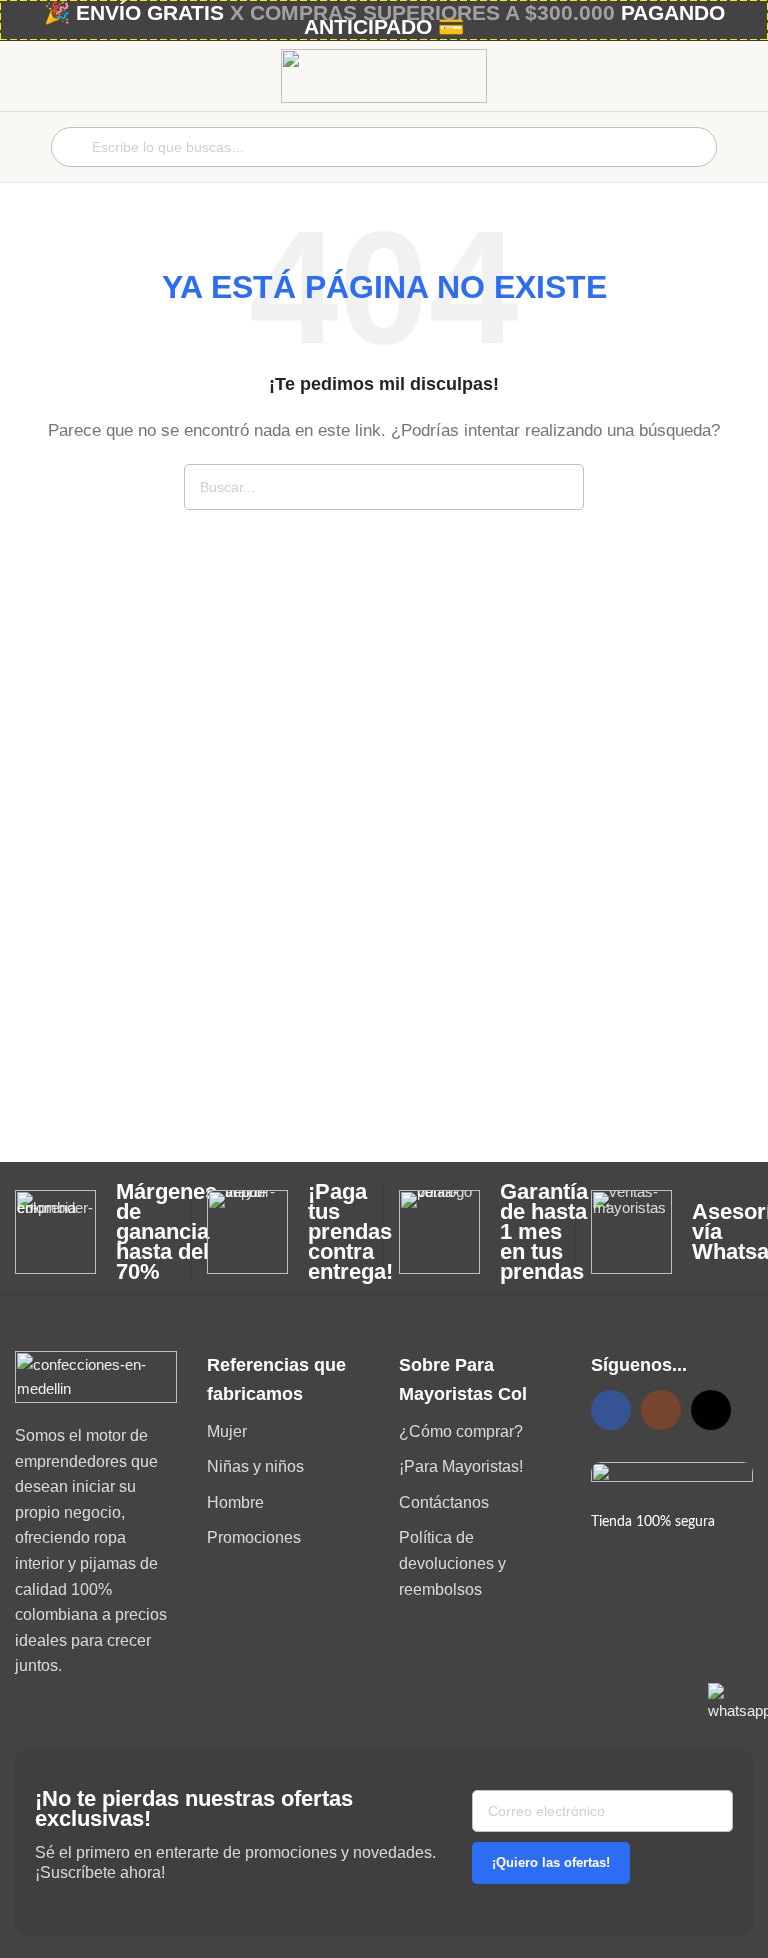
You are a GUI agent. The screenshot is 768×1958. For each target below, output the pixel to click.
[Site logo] (384, 74)
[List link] (288, 1432)
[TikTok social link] (711, 1410)
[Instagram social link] (661, 1410)
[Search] (561, 487)
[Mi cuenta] (745, 147)
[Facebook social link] (611, 1410)
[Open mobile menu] (23, 147)
